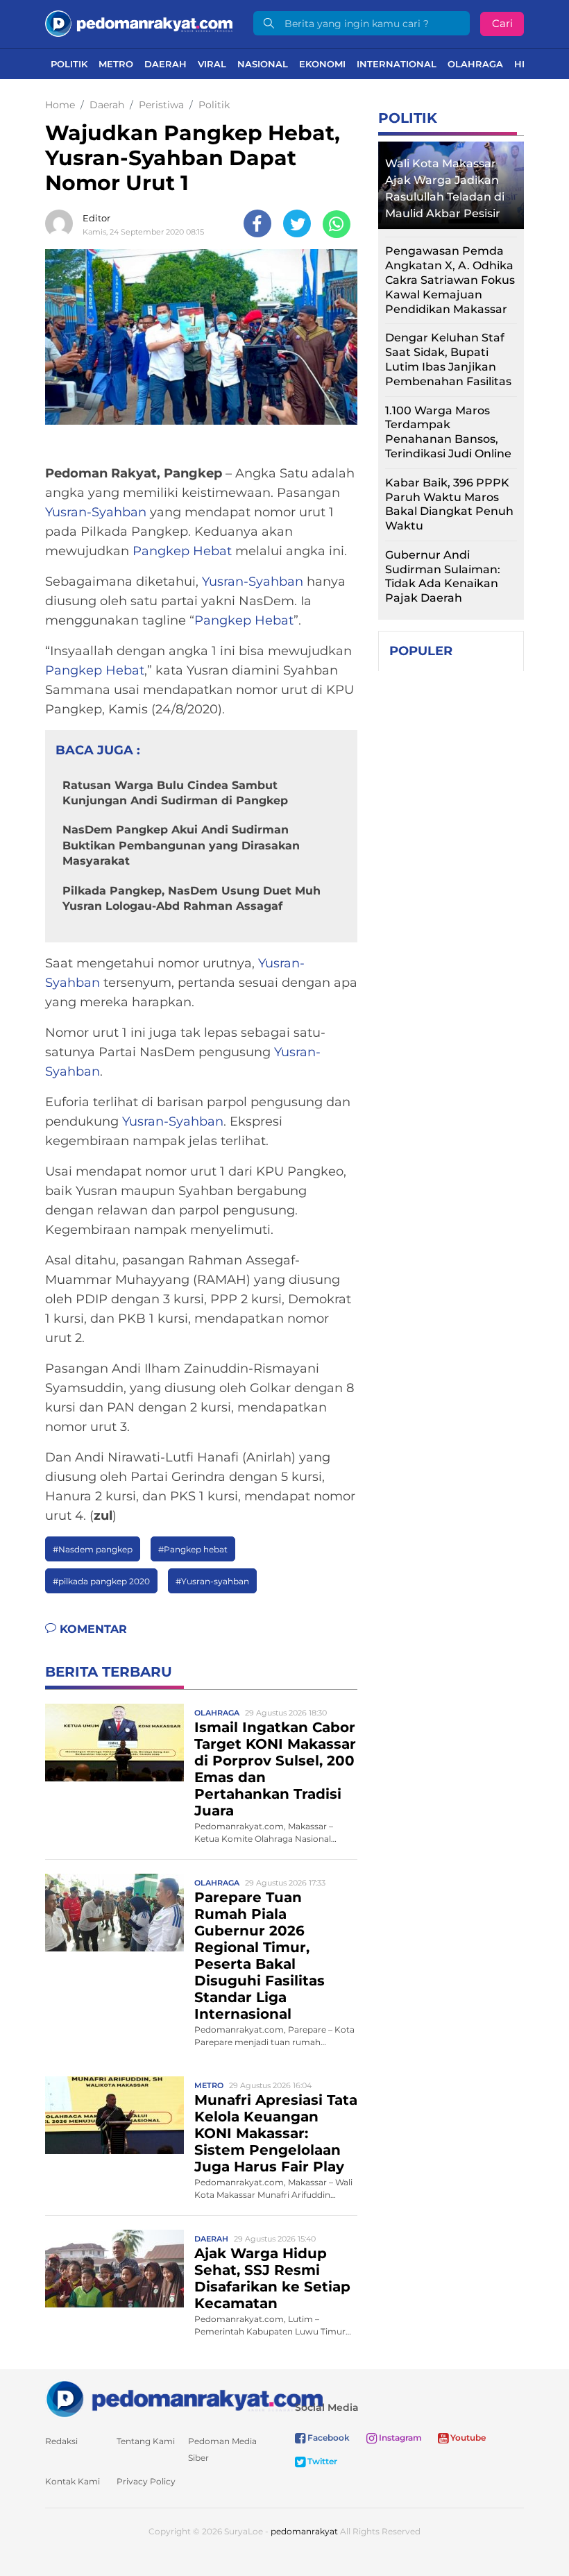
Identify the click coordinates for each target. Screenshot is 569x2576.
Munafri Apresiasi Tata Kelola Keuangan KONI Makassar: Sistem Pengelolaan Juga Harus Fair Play (276, 2133)
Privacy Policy (146, 2481)
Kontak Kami (73, 2481)
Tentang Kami (146, 2441)
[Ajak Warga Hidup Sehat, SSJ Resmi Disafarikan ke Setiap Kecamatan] (114, 2268)
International (397, 64)
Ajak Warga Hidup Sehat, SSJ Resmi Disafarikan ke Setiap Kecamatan (272, 2278)
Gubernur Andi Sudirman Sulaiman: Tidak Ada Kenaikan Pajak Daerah (443, 576)
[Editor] (62, 223)
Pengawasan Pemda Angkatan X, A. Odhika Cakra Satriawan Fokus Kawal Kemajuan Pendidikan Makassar (450, 280)
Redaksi (61, 2441)
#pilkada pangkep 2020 (101, 1581)
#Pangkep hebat (193, 1549)
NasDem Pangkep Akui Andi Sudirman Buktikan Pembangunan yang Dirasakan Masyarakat (181, 845)
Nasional (263, 64)
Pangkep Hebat (182, 551)
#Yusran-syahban (212, 1581)
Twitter (321, 2461)
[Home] (139, 23)
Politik (69, 64)
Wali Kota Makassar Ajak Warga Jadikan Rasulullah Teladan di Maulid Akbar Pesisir (445, 188)
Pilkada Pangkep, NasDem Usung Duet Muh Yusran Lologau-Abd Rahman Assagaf (192, 898)
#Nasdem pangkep (93, 1549)
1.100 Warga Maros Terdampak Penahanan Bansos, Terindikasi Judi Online (448, 432)
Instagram (399, 2438)
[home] (184, 2398)
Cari (502, 23)
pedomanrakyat (304, 2531)
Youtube (467, 2438)
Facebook (328, 2438)
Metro (116, 64)
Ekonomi (322, 64)
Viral (212, 64)
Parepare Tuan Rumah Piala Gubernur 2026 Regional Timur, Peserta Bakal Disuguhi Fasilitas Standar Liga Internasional (260, 1956)
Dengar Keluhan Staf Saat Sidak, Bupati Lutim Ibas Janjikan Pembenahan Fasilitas (448, 359)
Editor (96, 218)
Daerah (165, 64)
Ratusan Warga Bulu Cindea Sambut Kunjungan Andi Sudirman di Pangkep (175, 793)
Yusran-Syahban (96, 512)
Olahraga (475, 64)
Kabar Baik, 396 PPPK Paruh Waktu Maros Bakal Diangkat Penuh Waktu (449, 504)
